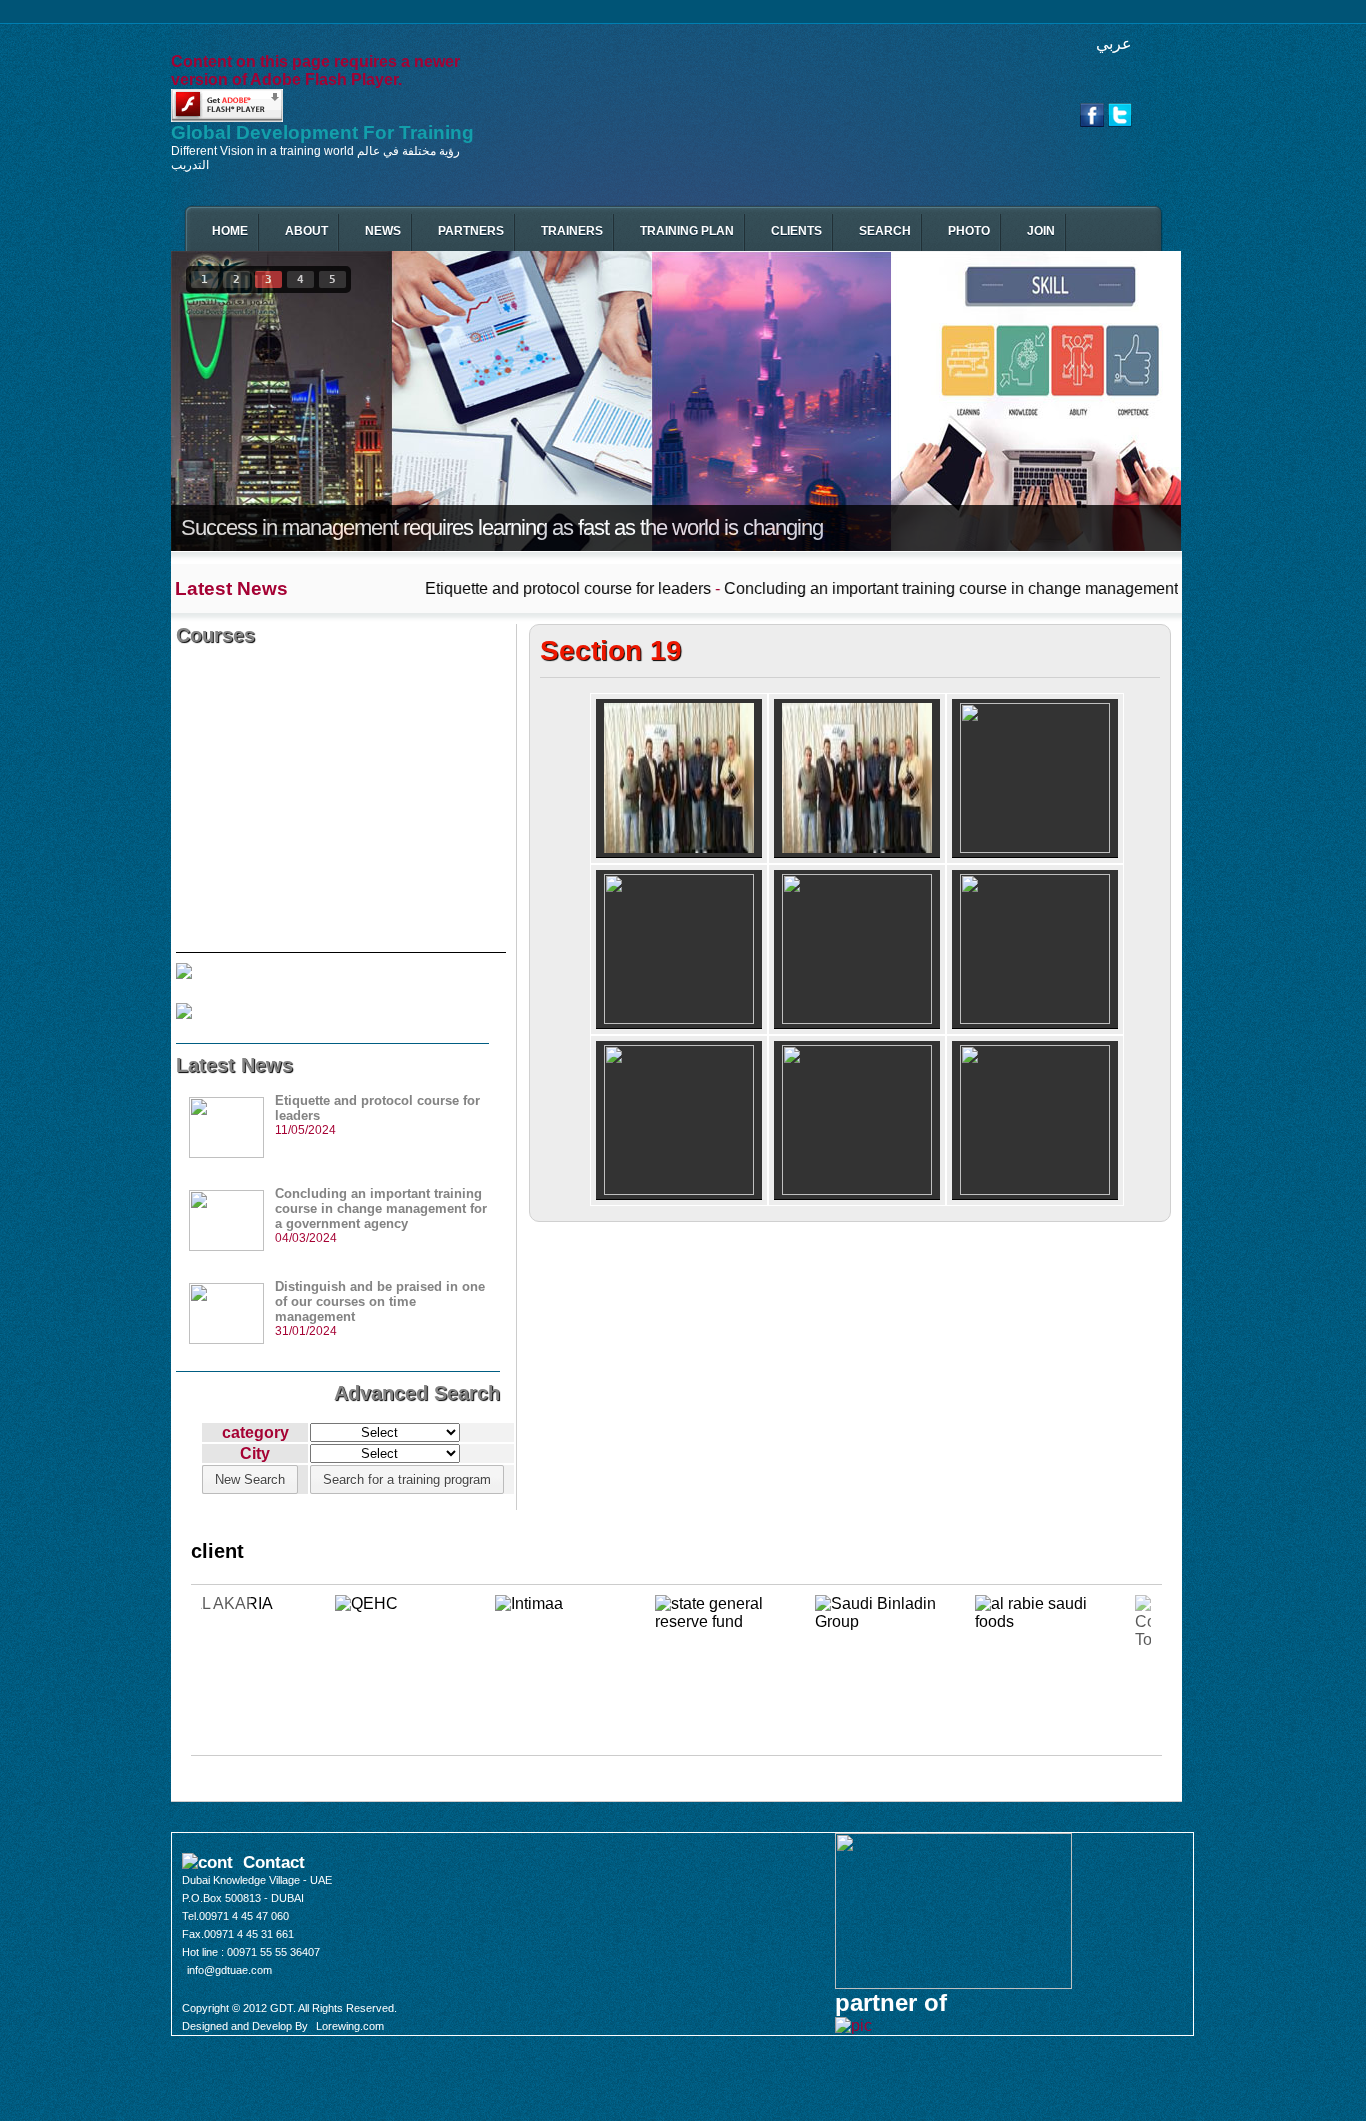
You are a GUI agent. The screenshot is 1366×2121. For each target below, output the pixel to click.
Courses (215, 635)
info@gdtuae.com (229, 1970)
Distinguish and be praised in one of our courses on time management (380, 1301)
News (383, 231)
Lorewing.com (350, 2026)
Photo (969, 231)
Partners (471, 231)
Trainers (572, 231)
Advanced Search (417, 1393)
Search (885, 231)
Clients (796, 231)
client (217, 1551)
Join (1041, 231)
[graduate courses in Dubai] (679, 778)
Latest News (234, 1065)
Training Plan (687, 231)
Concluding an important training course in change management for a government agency (917, 588)
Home (230, 231)
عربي (1114, 43)
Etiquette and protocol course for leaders (445, 588)
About (306, 231)
